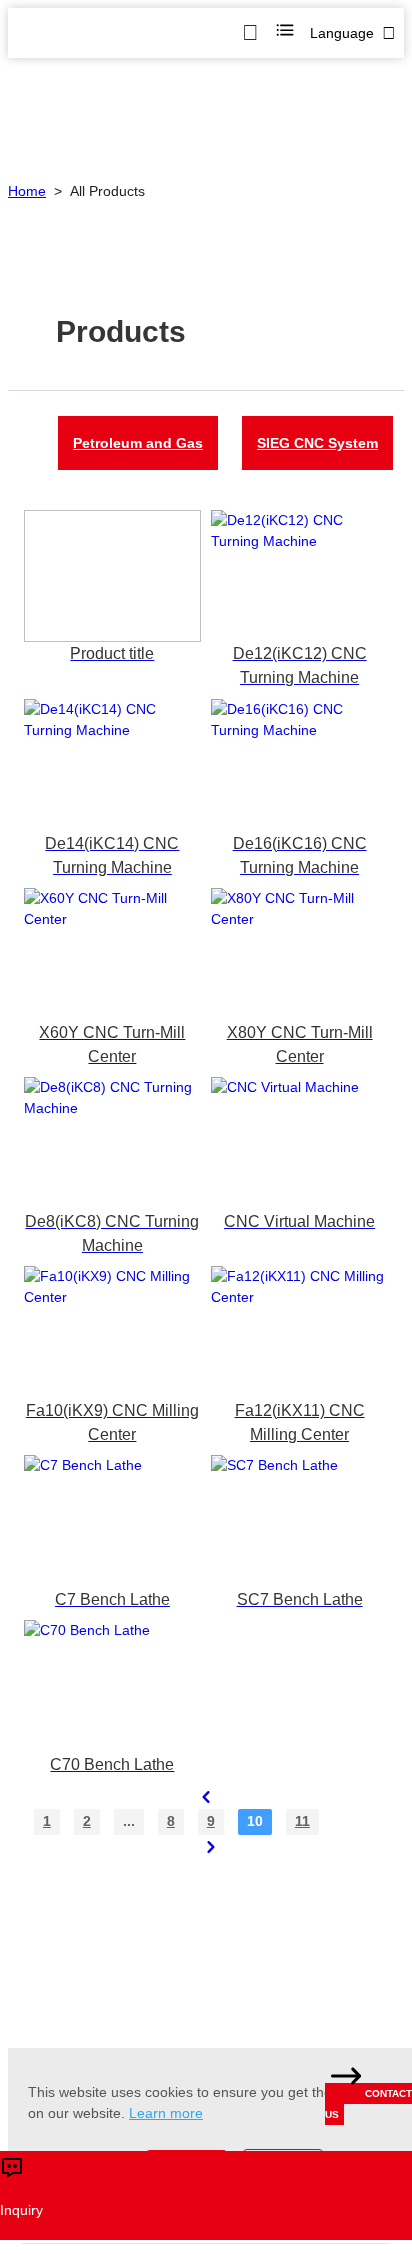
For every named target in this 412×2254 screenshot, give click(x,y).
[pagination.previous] (206, 1797)
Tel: (216, 1916)
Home (27, 191)
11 (302, 1821)
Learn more (166, 2113)
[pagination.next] (211, 1847)
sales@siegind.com (119, 1916)
